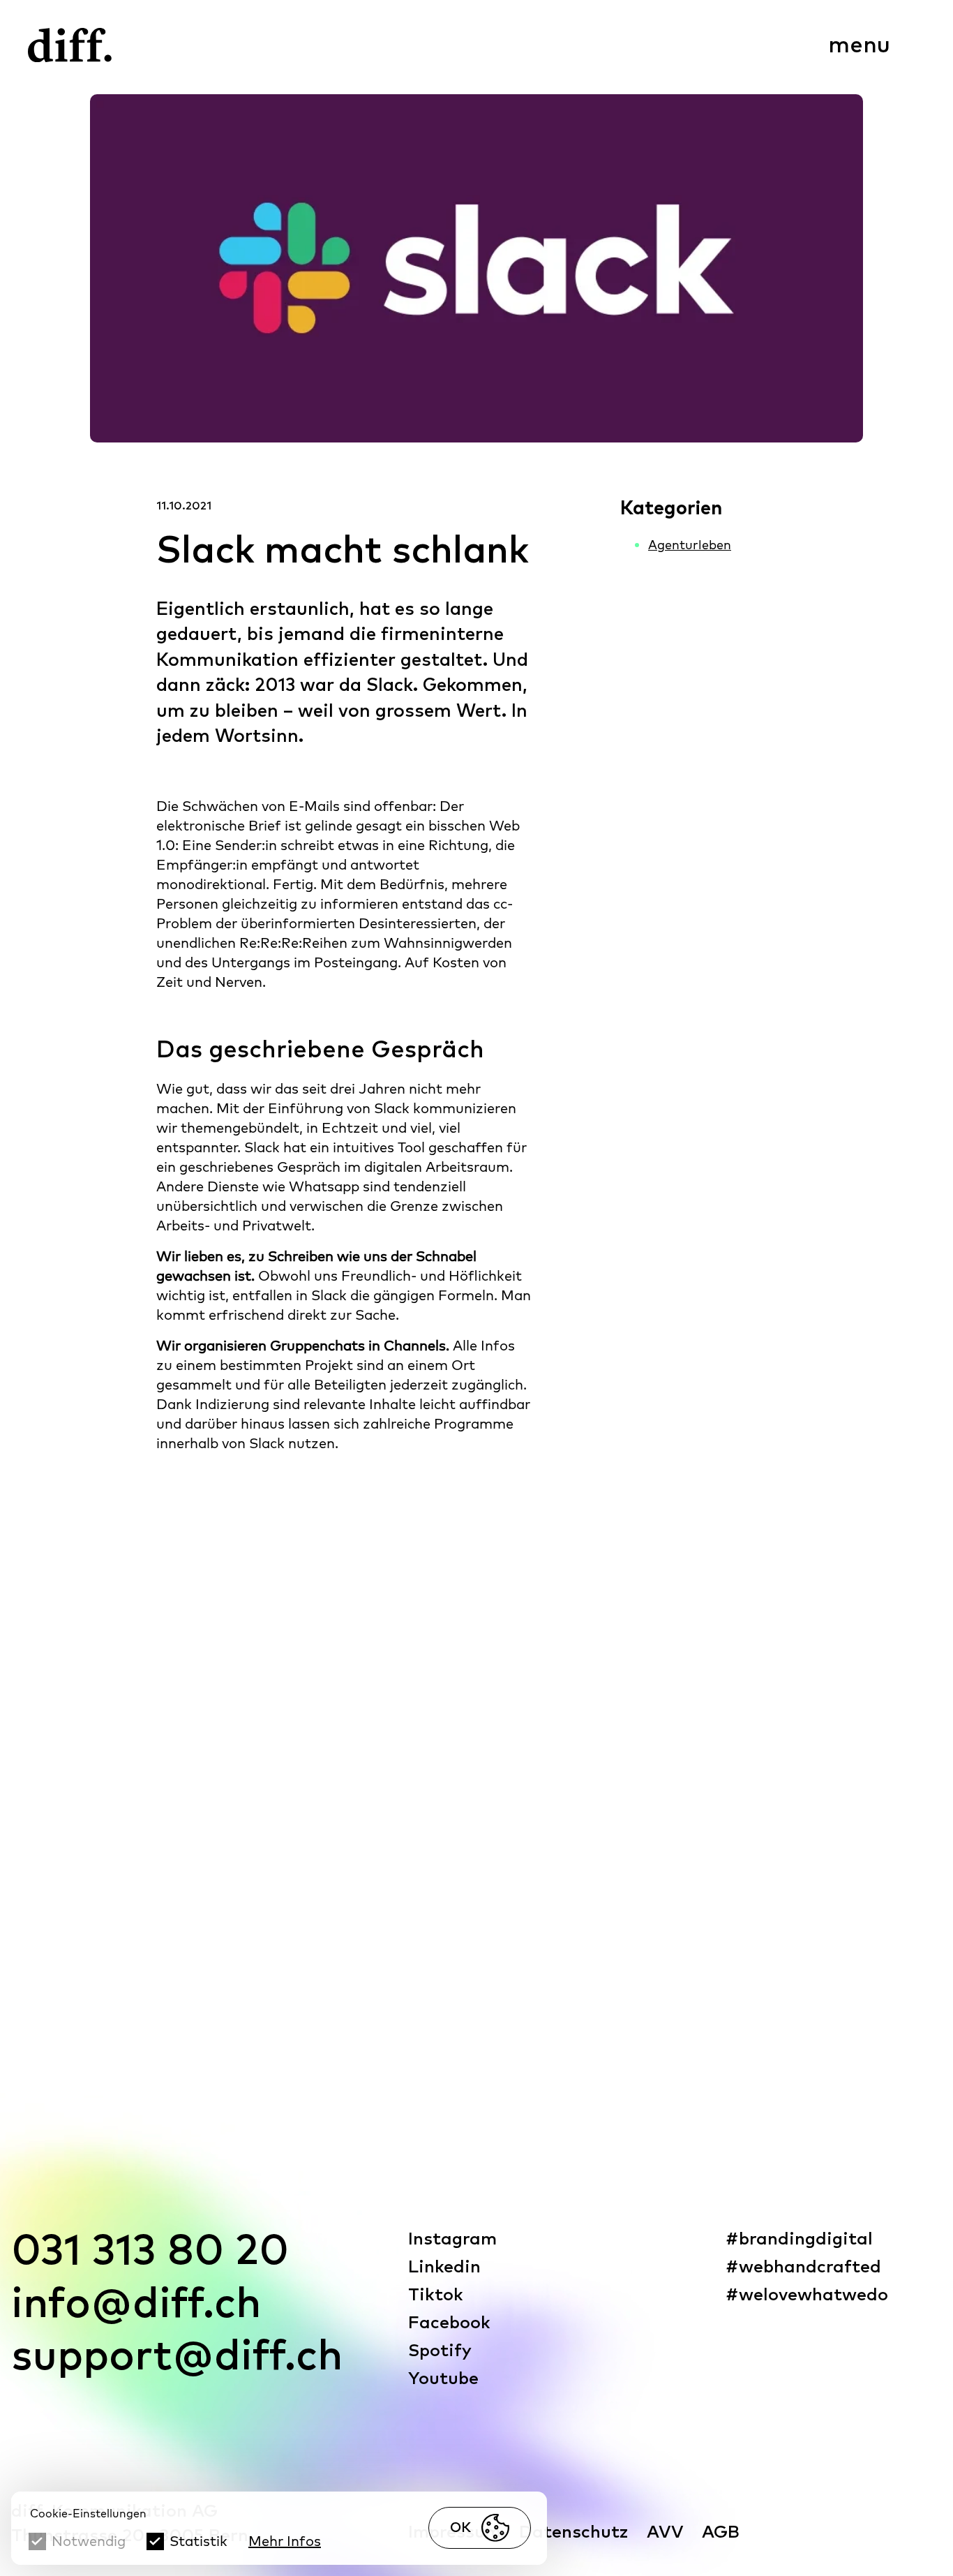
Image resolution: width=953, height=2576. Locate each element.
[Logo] (70, 45)
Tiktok (436, 2295)
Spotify (440, 2351)
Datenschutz (574, 2532)
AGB (721, 2532)
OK (460, 2528)
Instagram (452, 2239)
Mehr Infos (285, 2541)
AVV (665, 2532)
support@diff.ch (177, 2358)
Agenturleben (690, 545)
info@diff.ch (136, 2305)
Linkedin (444, 2267)
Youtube (443, 2379)
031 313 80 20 (150, 2253)
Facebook (449, 2323)
